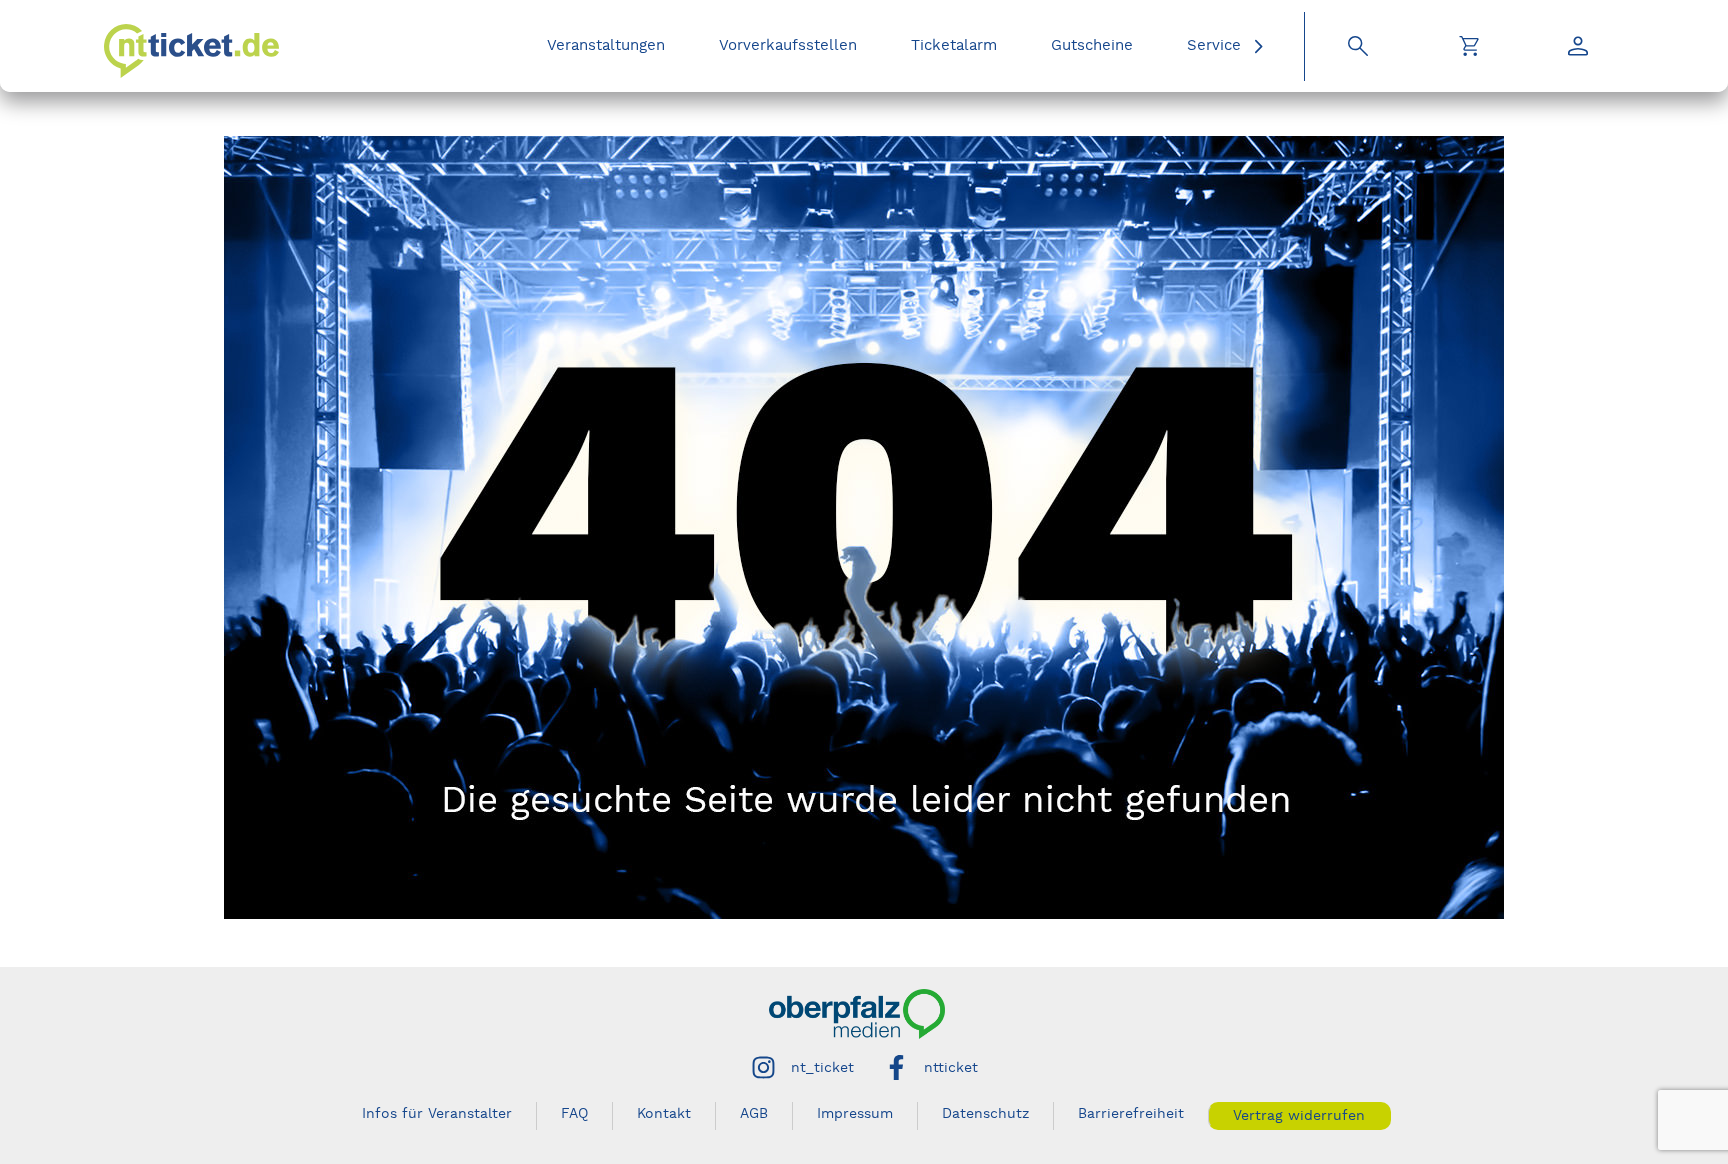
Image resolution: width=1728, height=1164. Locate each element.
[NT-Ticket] (191, 51)
